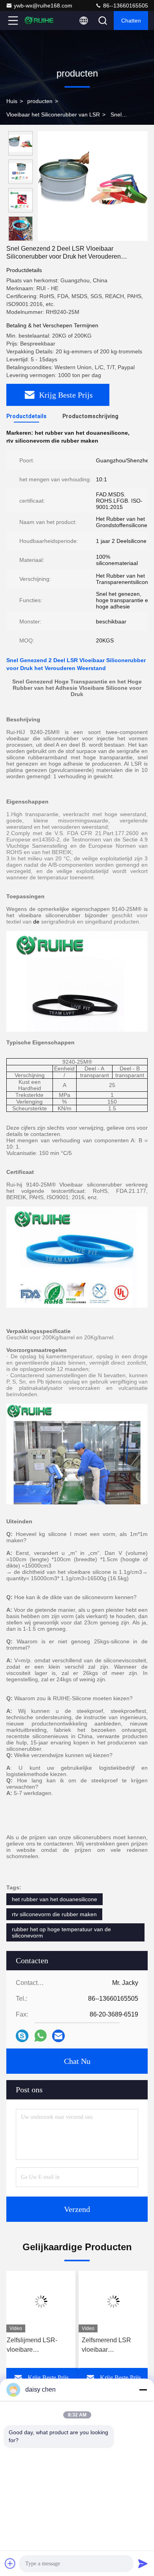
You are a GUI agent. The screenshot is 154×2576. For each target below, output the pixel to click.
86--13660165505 (125, 6)
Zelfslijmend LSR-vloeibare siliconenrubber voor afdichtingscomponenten (41, 2346)
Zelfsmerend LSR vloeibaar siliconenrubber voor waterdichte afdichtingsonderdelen (113, 2346)
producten (40, 101)
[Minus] (143, 2390)
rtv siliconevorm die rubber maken (54, 1914)
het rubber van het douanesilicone (54, 1899)
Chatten (131, 21)
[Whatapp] (40, 2036)
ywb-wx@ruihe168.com (43, 6)
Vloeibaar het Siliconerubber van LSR (53, 115)
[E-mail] (58, 2036)
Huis (12, 101)
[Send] (143, 2563)
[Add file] (10, 2563)
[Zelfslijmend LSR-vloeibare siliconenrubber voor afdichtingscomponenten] (41, 2302)
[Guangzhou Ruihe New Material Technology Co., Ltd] (39, 21)
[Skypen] (22, 2036)
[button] (23, 238)
